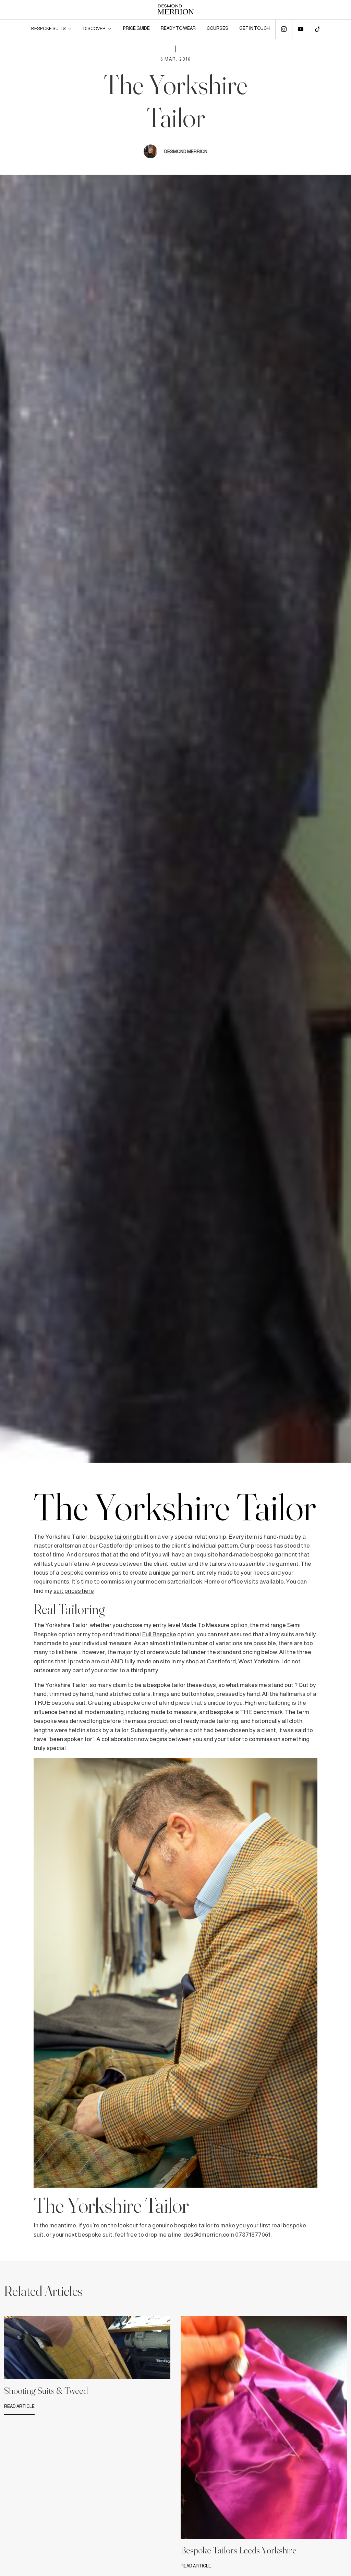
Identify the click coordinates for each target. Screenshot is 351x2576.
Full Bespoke (159, 1634)
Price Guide (136, 28)
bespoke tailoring (113, 1537)
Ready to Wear (178, 28)
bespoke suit (95, 2235)
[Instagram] (284, 29)
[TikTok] (317, 29)
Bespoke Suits (49, 29)
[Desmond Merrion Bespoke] (176, 10)
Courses (217, 28)
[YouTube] (301, 29)
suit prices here (74, 1591)
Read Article (19, 2406)
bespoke (186, 2225)
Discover (94, 29)
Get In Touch (255, 28)
